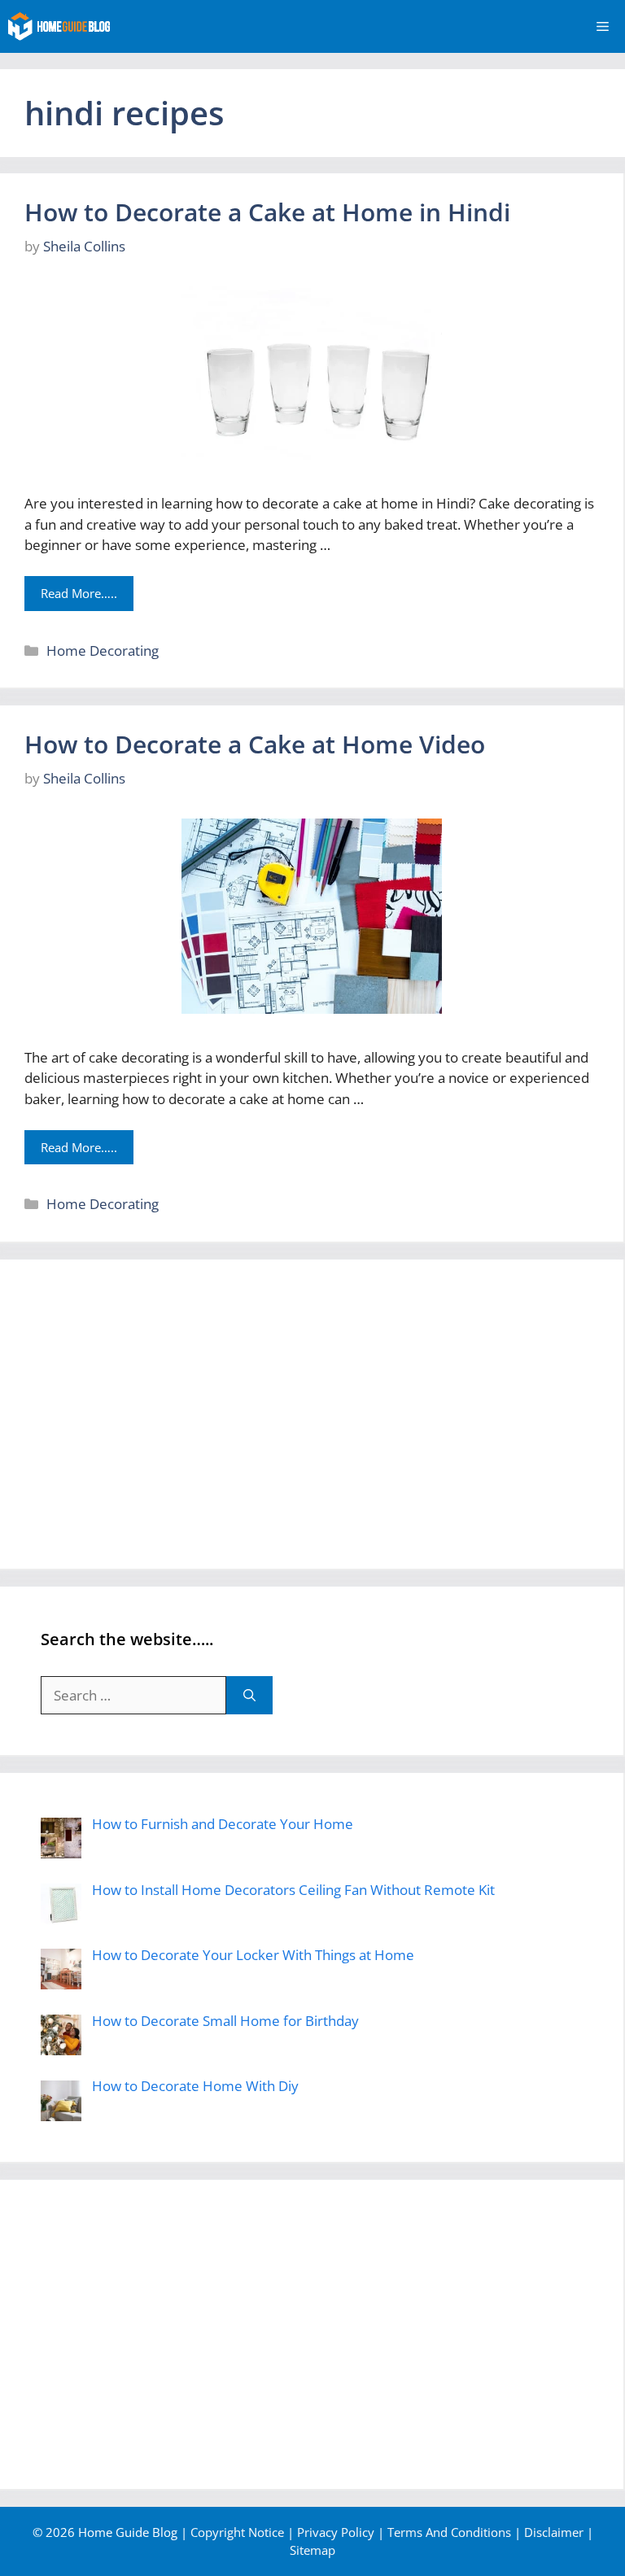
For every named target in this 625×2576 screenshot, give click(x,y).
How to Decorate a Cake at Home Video (255, 744)
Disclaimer (554, 2532)
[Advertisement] (312, 1414)
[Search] (249, 1696)
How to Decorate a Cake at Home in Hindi (267, 212)
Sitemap (312, 2550)
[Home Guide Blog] (59, 26)
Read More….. (79, 593)
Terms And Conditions (449, 2532)
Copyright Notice (237, 2532)
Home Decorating (103, 651)
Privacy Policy (336, 2532)
